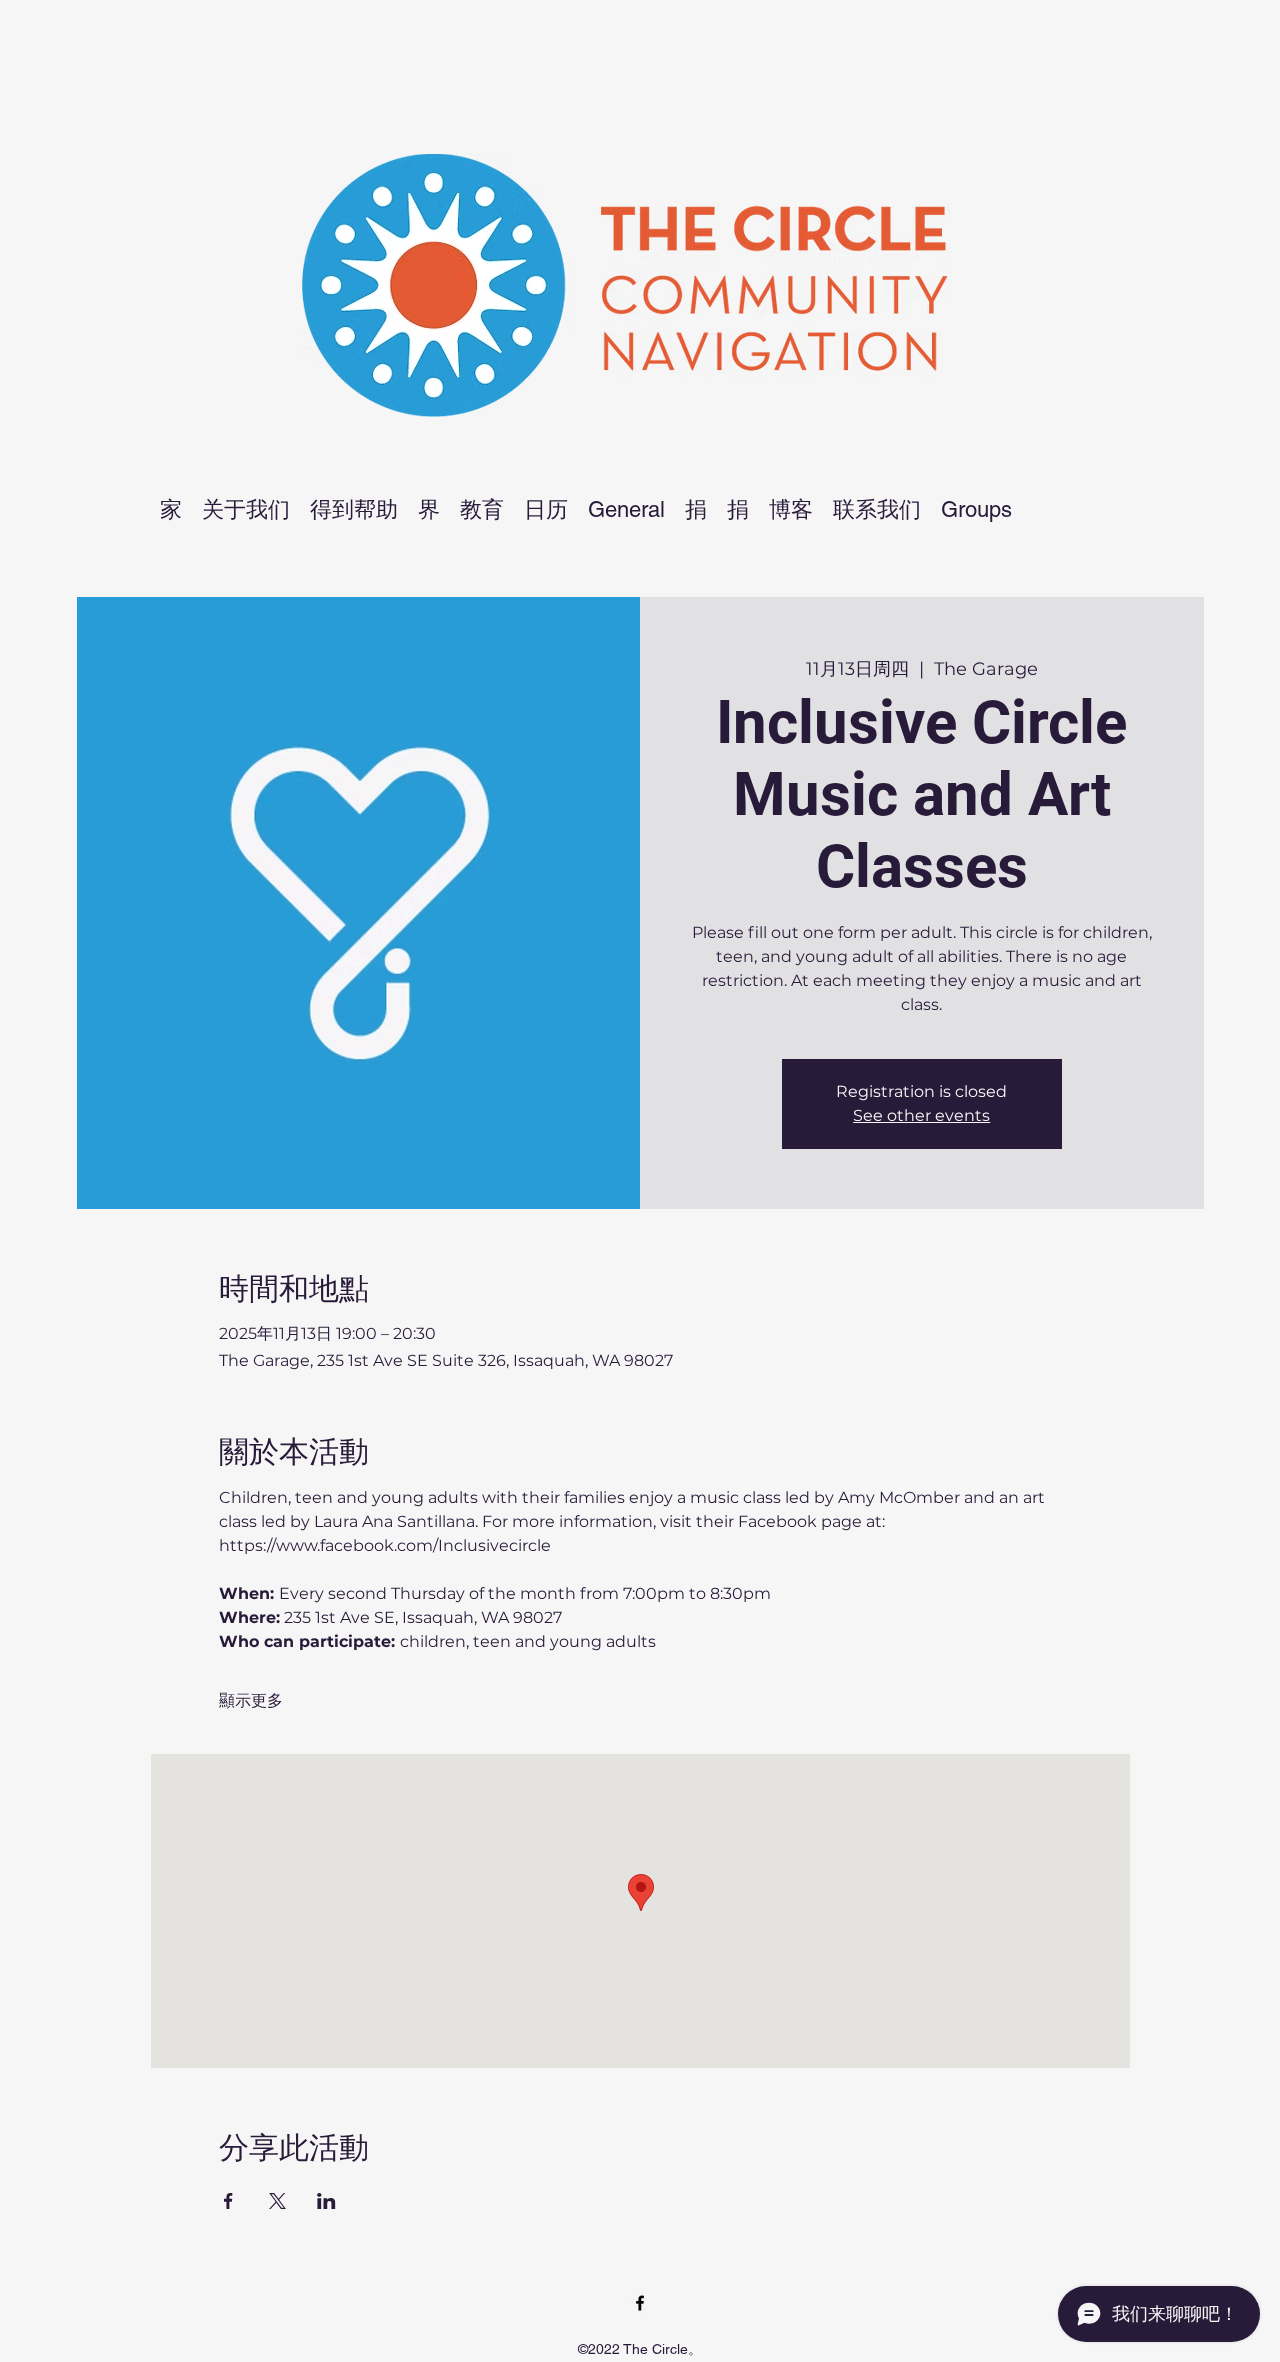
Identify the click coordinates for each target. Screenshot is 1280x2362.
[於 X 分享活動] (277, 2201)
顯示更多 (251, 1700)
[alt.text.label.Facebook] (640, 2303)
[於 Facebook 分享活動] (228, 2201)
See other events (921, 1115)
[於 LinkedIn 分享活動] (326, 2201)
